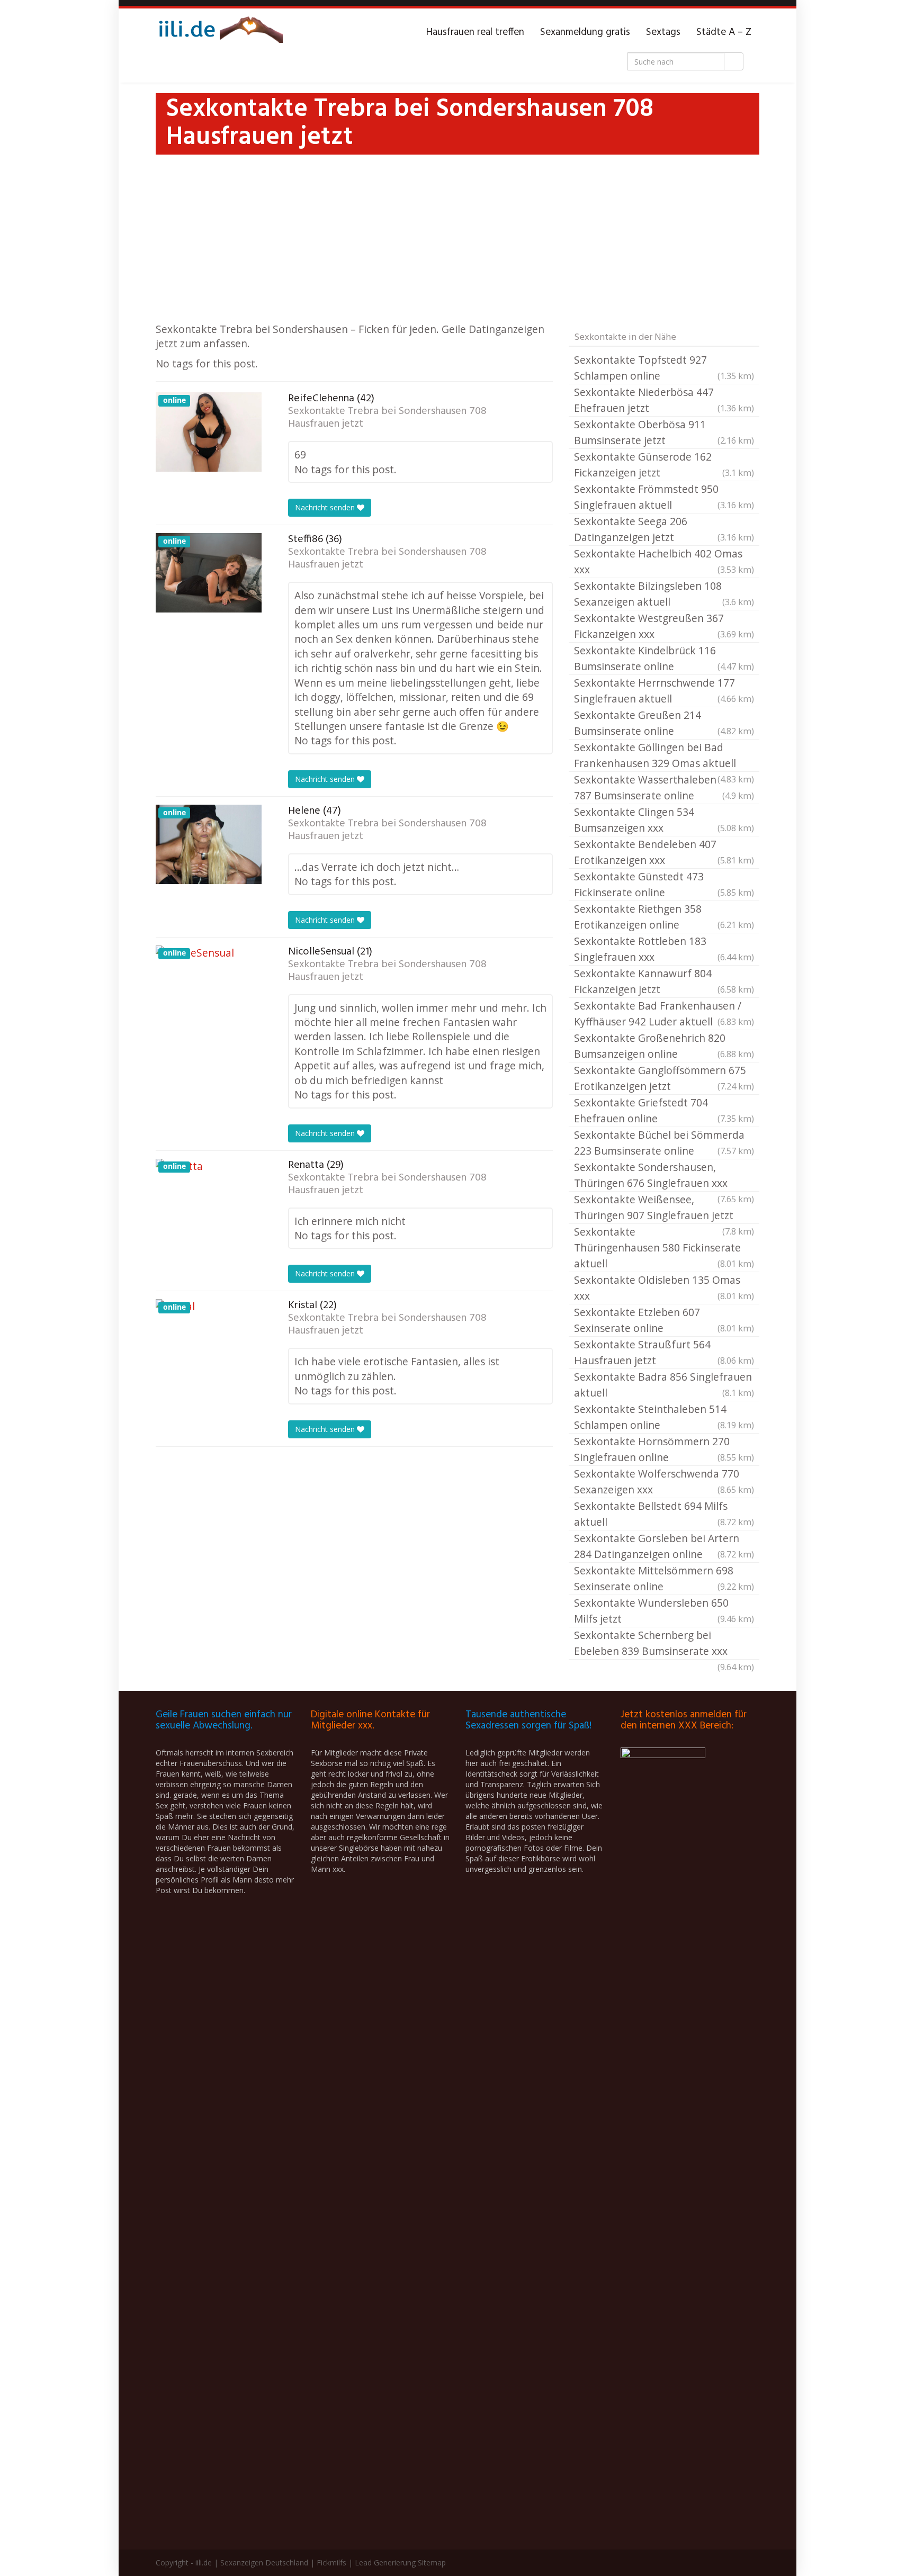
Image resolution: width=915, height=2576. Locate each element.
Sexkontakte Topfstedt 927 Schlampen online (664, 368)
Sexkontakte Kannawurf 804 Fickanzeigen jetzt (664, 981)
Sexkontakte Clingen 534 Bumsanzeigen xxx (664, 820)
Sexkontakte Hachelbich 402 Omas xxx (664, 561)
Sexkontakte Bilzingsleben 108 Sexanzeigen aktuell (664, 594)
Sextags (663, 32)
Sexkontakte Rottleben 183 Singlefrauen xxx (664, 949)
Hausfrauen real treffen (475, 32)
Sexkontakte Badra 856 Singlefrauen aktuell (664, 1385)
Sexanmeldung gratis (585, 32)
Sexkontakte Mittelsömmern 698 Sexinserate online (664, 1578)
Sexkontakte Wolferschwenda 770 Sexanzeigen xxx (664, 1481)
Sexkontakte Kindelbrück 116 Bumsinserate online (664, 658)
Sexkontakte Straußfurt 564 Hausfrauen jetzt (664, 1352)
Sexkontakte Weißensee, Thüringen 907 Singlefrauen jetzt (664, 1208)
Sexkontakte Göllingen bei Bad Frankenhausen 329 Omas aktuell (664, 756)
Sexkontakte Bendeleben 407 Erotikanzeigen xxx (664, 852)
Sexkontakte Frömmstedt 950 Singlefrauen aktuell (664, 497)
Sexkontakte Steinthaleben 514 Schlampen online (664, 1417)
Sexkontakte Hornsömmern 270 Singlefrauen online (664, 1449)
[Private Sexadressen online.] (219, 32)
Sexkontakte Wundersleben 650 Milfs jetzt (664, 1611)
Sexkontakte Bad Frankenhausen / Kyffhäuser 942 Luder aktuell (664, 1014)
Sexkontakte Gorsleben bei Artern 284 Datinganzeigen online (664, 1546)
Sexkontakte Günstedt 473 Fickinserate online (664, 884)
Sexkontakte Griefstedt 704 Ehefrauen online (664, 1110)
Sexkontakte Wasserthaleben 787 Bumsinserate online (664, 787)
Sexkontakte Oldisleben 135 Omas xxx (664, 1288)
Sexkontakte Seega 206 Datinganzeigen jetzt (664, 529)
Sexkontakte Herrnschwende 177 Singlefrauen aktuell (664, 691)
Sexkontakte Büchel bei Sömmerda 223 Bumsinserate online (664, 1143)
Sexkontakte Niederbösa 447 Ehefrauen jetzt (664, 400)
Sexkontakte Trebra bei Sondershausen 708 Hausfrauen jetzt (387, 418)
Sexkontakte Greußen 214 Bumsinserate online (664, 723)
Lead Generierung (385, 2563)
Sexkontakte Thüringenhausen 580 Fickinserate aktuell (664, 1248)
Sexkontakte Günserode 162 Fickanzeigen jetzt (664, 465)
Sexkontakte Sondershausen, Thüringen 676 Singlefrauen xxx (664, 1176)
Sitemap (432, 2563)
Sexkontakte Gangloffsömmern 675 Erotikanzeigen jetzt (664, 1078)
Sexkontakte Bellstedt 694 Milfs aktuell (664, 1514)
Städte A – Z (724, 32)
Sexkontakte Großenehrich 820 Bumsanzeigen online (664, 1046)
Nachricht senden (326, 507)
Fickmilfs (331, 2563)
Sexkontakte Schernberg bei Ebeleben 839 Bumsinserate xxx (664, 1644)
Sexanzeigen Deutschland (264, 2563)
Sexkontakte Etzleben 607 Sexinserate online (664, 1320)
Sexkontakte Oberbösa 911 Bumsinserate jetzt (664, 432)
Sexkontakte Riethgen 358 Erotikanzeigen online (664, 917)
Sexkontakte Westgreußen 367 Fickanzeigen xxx (664, 626)
